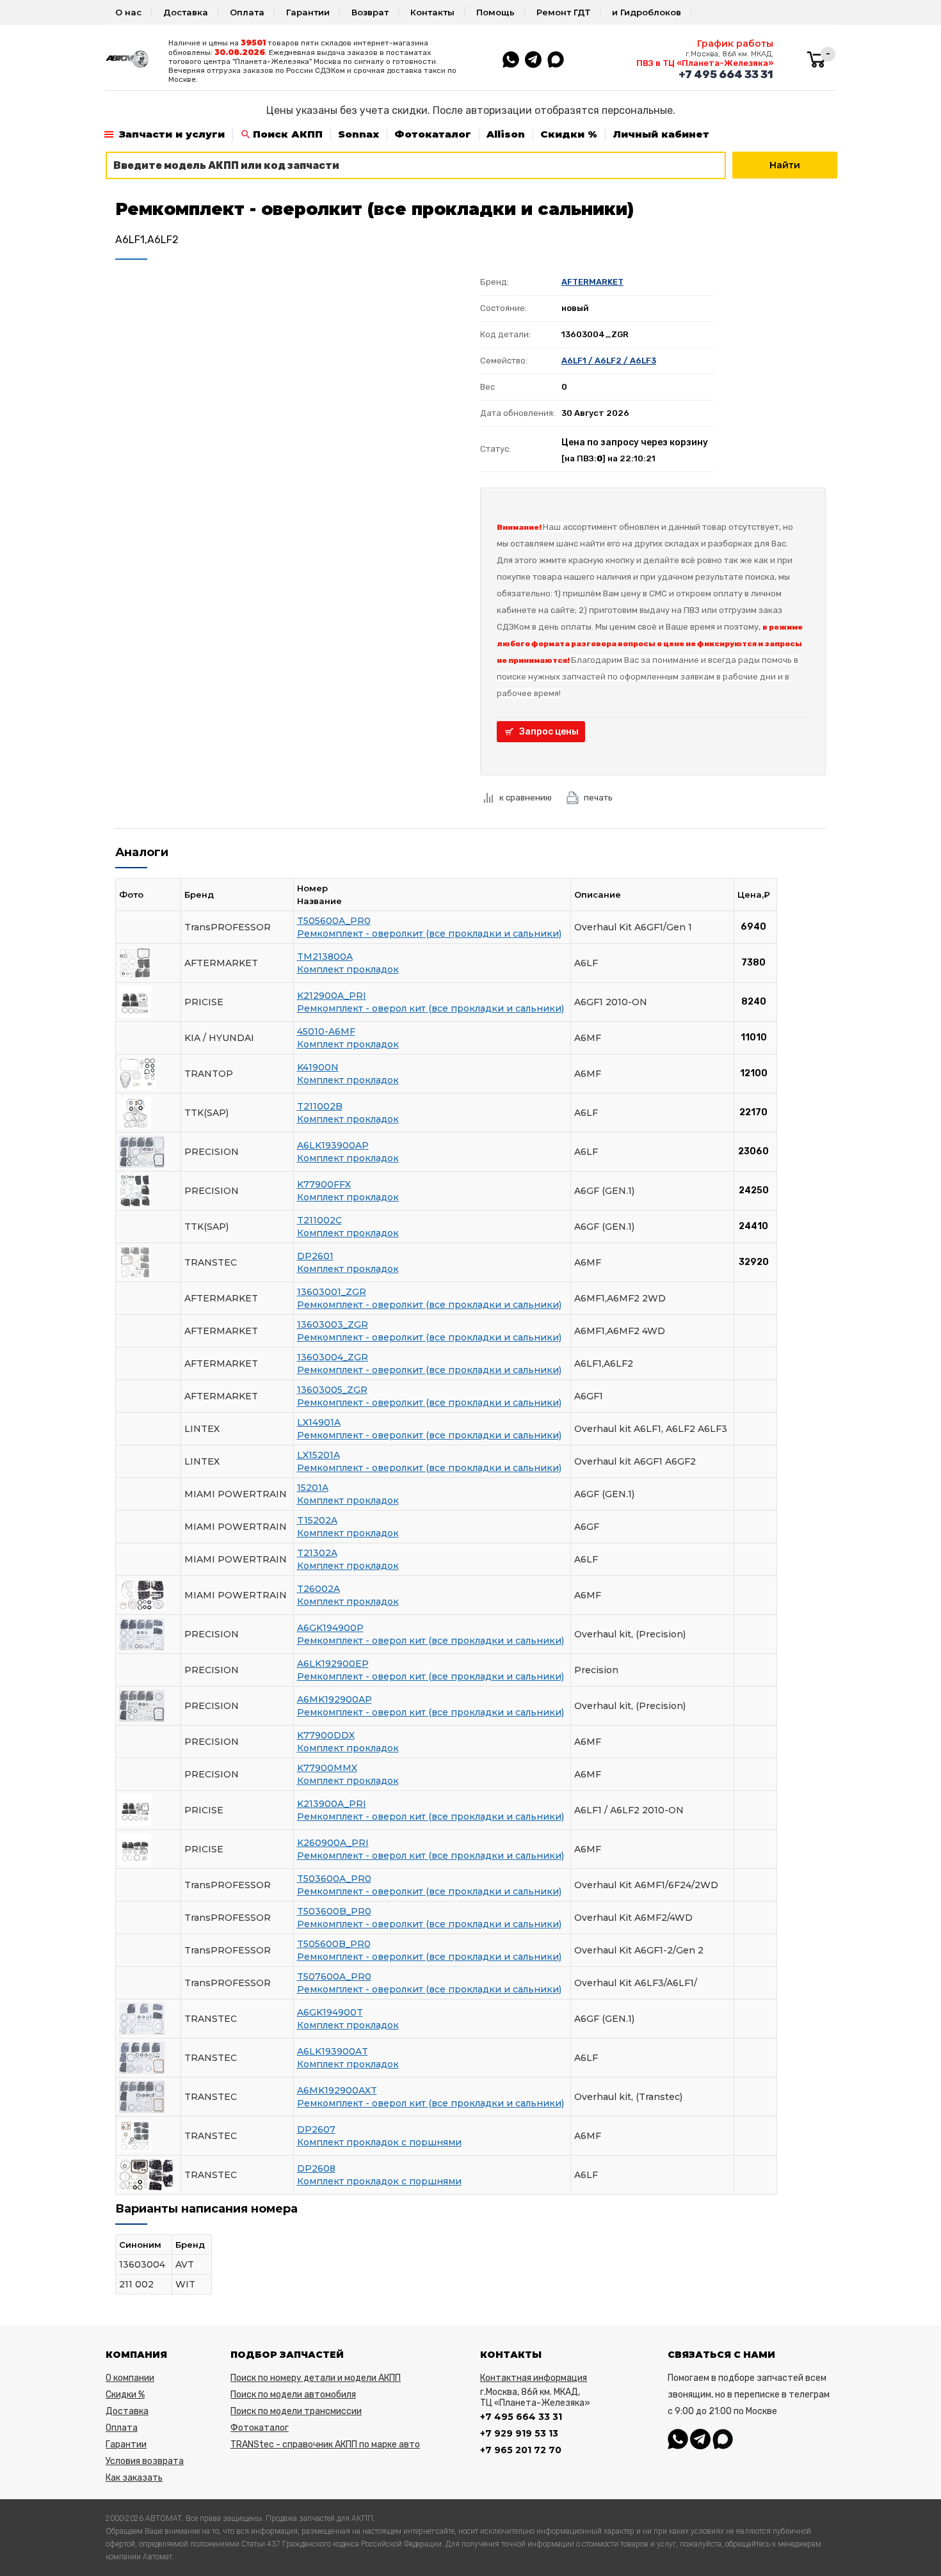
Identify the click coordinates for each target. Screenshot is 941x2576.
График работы (735, 44)
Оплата (247, 12)
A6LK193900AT (333, 2051)
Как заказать (134, 2478)
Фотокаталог (433, 134)
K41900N (318, 1067)
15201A (313, 1488)
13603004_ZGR (333, 1357)
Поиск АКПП (288, 134)
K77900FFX (324, 1184)
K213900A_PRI (332, 1804)
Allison (506, 134)
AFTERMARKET (592, 282)
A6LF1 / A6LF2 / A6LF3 (609, 361)
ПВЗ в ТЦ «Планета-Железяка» (705, 63)
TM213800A (325, 957)
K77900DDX (326, 1735)
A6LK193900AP (333, 1145)
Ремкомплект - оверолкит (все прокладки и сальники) (429, 934)
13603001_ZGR (332, 1292)
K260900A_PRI (333, 1843)
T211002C (319, 1220)
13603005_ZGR (332, 1390)
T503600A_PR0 (334, 1879)
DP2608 (316, 2168)
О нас (128, 12)
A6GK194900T (330, 2012)
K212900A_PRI (332, 996)
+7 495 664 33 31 (726, 74)
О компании (130, 2378)
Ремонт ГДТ (563, 12)
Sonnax (358, 134)
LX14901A (319, 1422)
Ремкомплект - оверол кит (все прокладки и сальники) (430, 1008)
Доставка (186, 12)
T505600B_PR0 (334, 1944)
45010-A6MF (326, 1031)
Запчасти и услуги (172, 134)
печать (598, 798)
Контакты (432, 12)
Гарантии (308, 12)
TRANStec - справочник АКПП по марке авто (325, 2445)
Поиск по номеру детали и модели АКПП (316, 2378)
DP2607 (316, 2129)
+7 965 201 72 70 (521, 2450)
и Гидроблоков (647, 12)
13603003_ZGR (333, 1324)
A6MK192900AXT (337, 2090)
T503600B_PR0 (334, 1911)
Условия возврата (145, 2461)
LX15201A (318, 1455)
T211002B (320, 1106)
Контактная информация (534, 2378)
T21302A (317, 1553)
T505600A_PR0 (334, 921)
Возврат (370, 12)
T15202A (317, 1520)
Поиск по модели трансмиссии (296, 2411)
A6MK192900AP (334, 1699)
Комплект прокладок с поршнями (379, 2142)
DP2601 (315, 1256)
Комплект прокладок (348, 969)
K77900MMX (327, 1768)
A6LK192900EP (333, 1664)
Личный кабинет (661, 134)
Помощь (495, 12)
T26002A (318, 1589)
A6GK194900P (330, 1628)
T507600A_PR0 (334, 1976)
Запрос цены (549, 732)
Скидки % (569, 134)
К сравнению (526, 798)
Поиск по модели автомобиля (293, 2395)
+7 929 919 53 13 (519, 2433)
